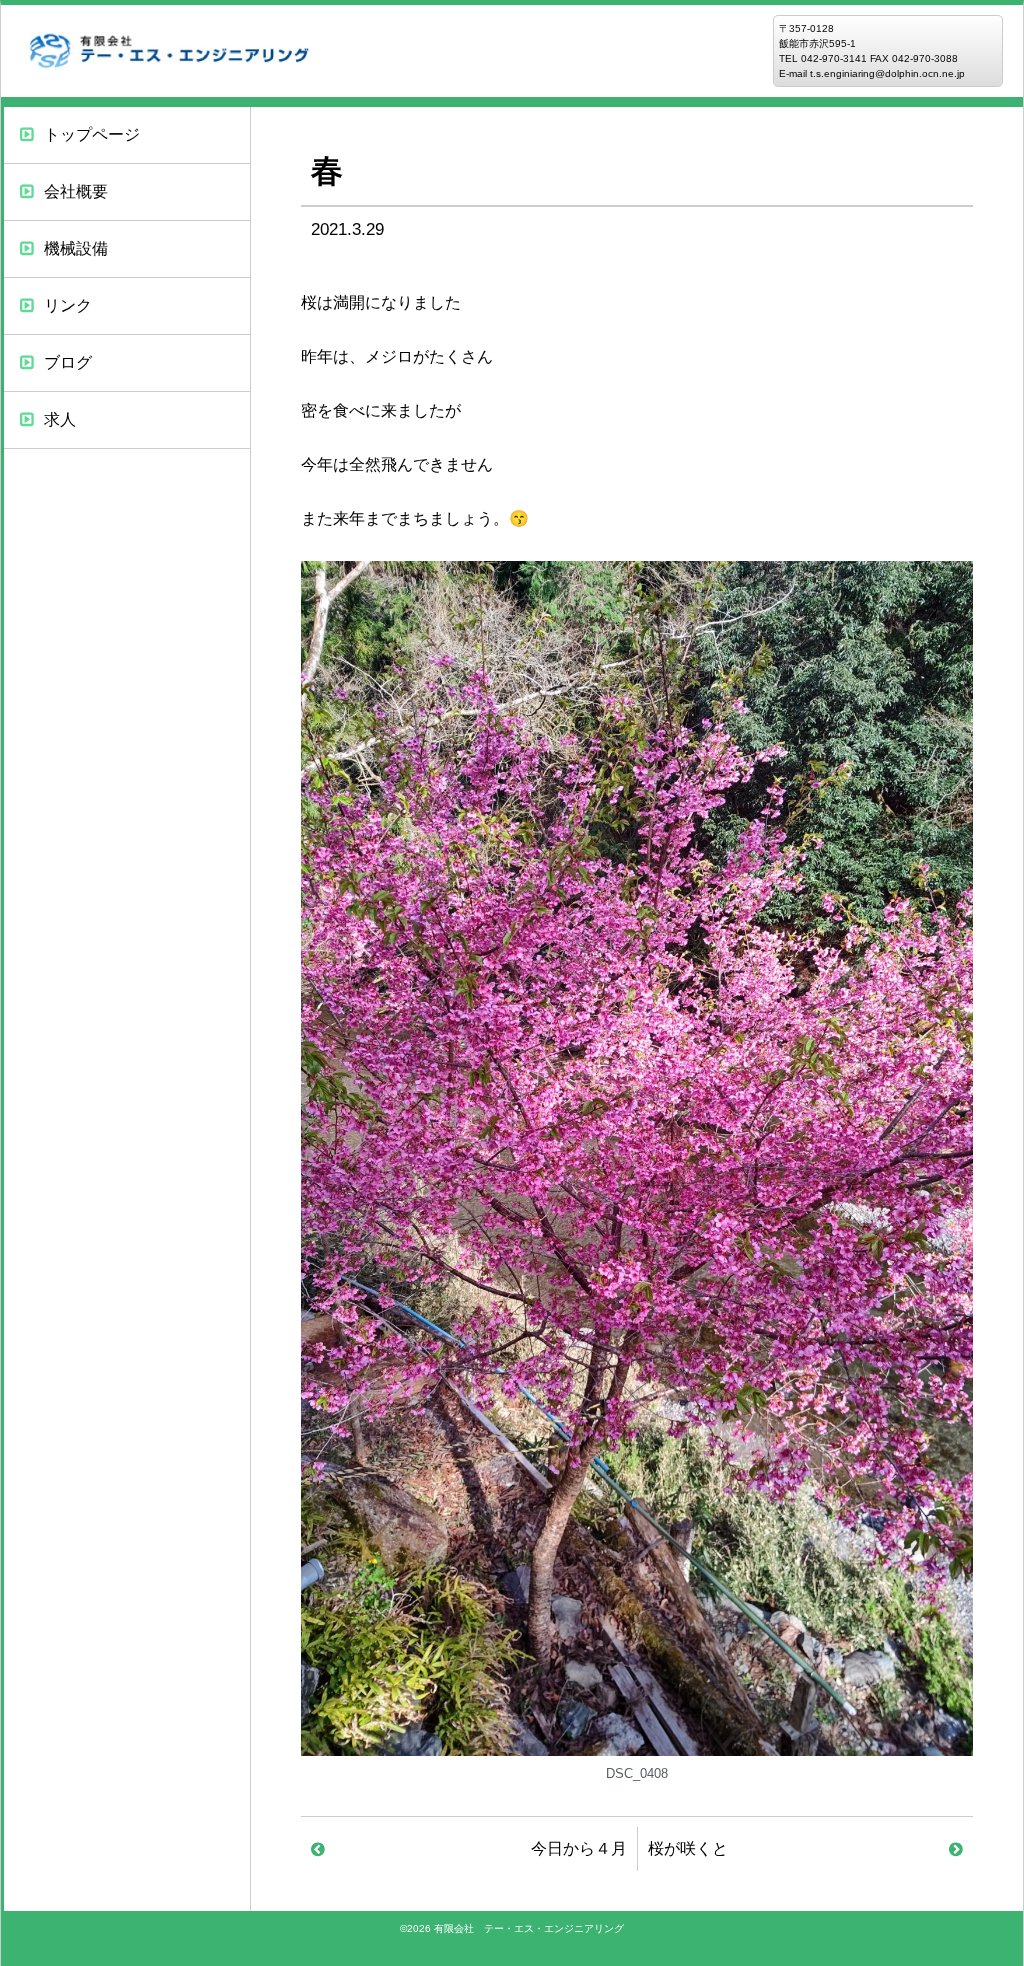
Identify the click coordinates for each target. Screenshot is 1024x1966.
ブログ (68, 362)
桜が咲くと (688, 1848)
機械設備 (76, 248)
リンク (68, 305)
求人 (60, 419)
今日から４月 (579, 1848)
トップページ (92, 134)
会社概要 (76, 191)
